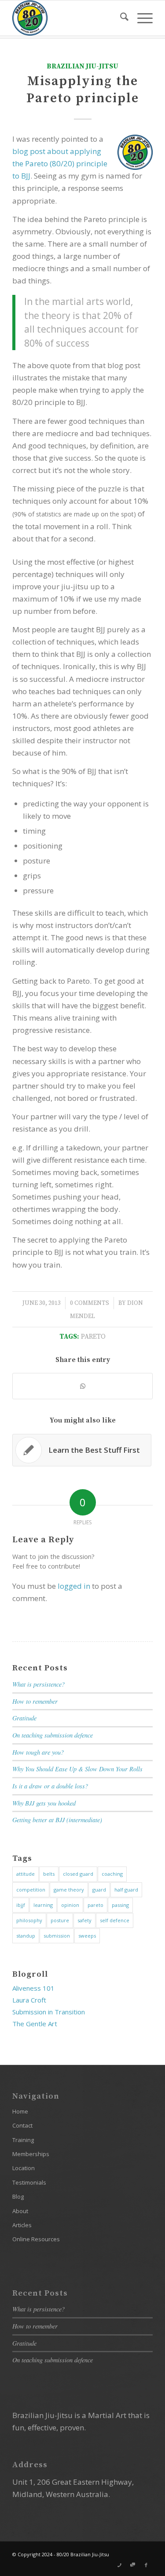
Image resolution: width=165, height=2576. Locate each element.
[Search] (120, 18)
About (20, 2211)
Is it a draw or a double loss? (50, 1786)
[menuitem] (120, 18)
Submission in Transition (49, 2012)
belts (49, 1874)
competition (31, 1890)
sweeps (87, 1936)
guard (99, 1890)
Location (24, 2168)
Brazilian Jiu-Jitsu (82, 66)
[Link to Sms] (133, 2565)
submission (57, 1936)
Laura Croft (29, 2000)
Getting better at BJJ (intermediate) (57, 1820)
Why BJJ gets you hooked (44, 1803)
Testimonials (29, 2182)
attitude (26, 1874)
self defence (115, 1920)
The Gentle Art (35, 2024)
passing (120, 1905)
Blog (18, 2196)
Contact (22, 2125)
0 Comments (90, 1303)
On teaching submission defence (53, 1735)
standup (26, 1936)
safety (84, 1920)
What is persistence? (38, 1684)
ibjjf (21, 1905)
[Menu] (141, 18)
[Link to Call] (120, 2565)
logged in (74, 1586)
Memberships (31, 2154)
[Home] (68, 18)
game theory (69, 1890)
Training (23, 2140)
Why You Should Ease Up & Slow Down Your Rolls (77, 1769)
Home (20, 2111)
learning (43, 1905)
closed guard (78, 1874)
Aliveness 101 (33, 1988)
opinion (70, 1905)
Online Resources (36, 2239)
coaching (112, 1874)
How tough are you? (38, 1752)
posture (60, 1920)
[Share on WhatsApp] (82, 1386)
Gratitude (24, 1718)
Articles (22, 2225)
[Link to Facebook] (146, 2565)
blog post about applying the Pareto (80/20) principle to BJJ (60, 163)
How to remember (35, 1701)
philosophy (29, 1920)
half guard (126, 1890)
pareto (93, 1337)
